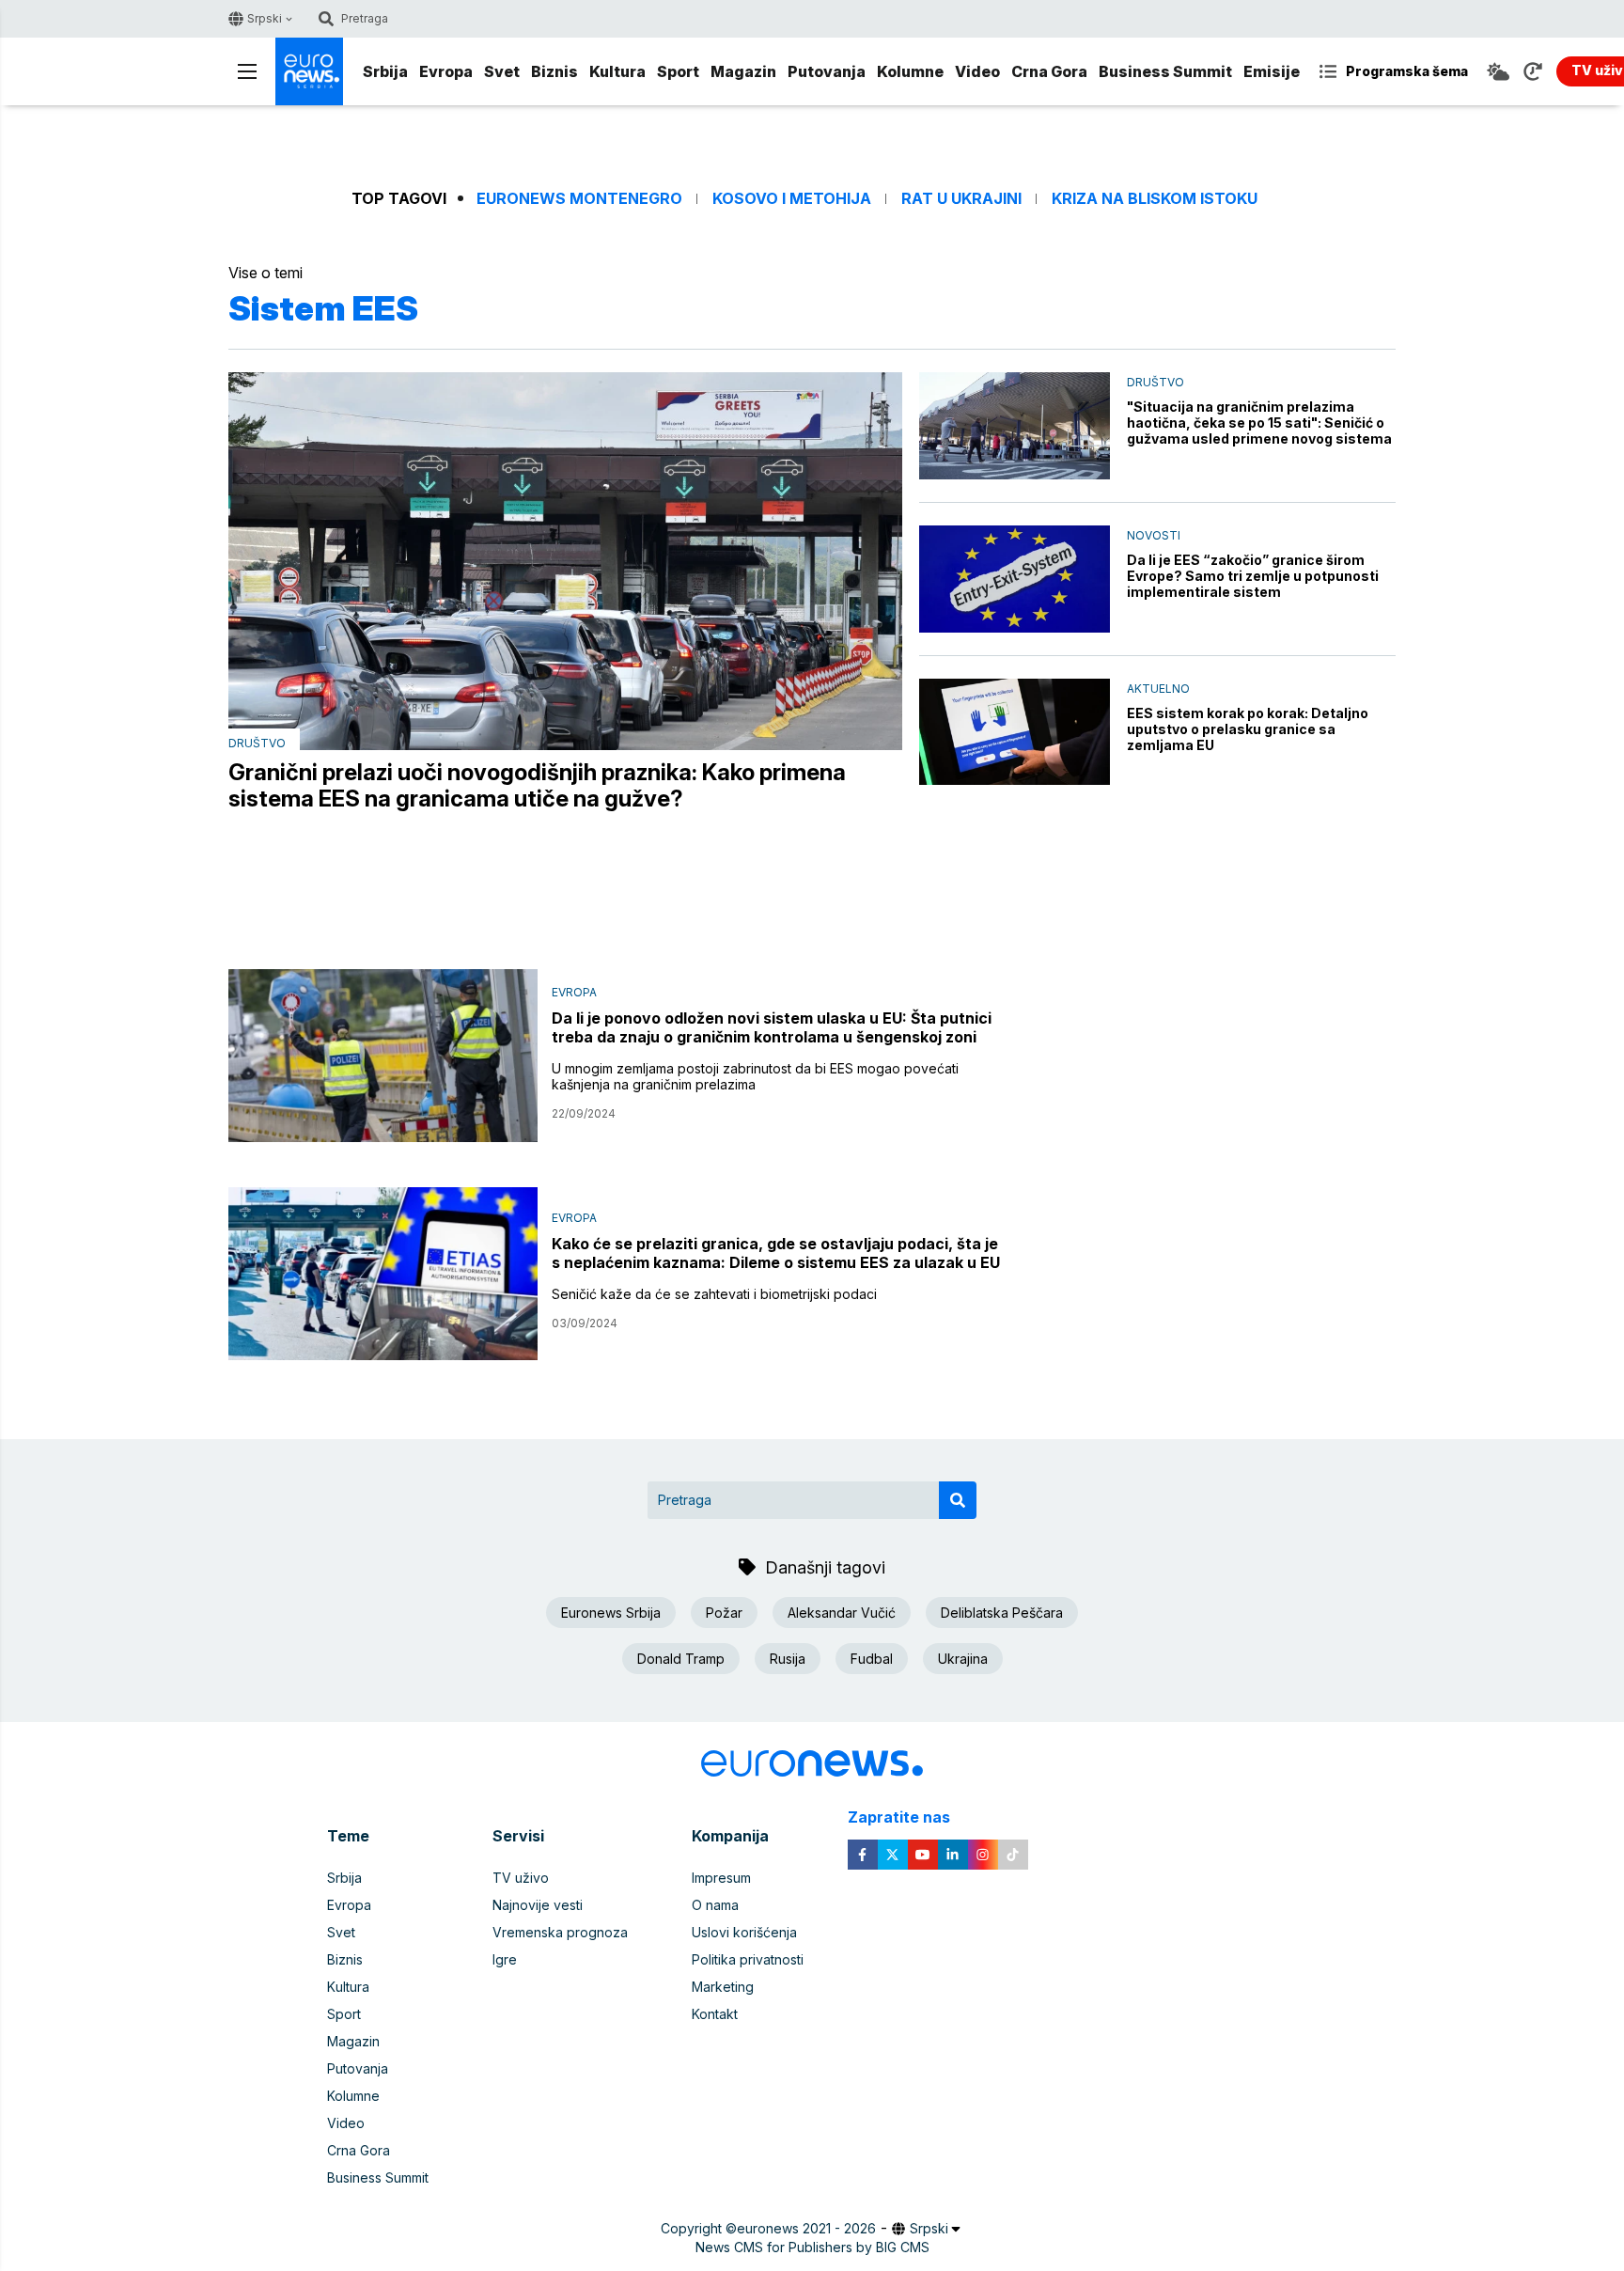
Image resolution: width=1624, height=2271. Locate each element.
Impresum (721, 1878)
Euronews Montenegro (579, 199)
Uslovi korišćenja (744, 1932)
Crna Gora (1049, 71)
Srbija (385, 71)
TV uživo (521, 1878)
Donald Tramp (681, 1659)
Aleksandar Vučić (842, 1613)
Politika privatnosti (748, 1959)
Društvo (257, 743)
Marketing (723, 1987)
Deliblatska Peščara (1002, 1613)
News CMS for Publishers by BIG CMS (812, 2247)
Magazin (743, 71)
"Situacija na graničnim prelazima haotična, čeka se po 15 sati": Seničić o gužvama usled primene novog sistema (1259, 423)
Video (977, 71)
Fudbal (872, 1659)
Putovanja (827, 71)
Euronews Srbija (611, 1613)
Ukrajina (963, 1659)
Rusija (788, 1659)
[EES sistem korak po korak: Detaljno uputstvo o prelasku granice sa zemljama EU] (1015, 732)
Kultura (617, 71)
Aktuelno (1158, 689)
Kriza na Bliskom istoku (1155, 199)
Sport (678, 71)
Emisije (1272, 71)
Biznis (554, 71)
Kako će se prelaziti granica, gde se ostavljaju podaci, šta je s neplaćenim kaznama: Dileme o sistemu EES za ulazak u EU (776, 1253)
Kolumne (910, 71)
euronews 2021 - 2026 (806, 2228)
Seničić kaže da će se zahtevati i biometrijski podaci (714, 1294)
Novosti (1154, 535)
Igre (505, 1959)
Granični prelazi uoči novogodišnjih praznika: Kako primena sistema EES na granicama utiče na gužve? (537, 786)
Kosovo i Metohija (792, 199)
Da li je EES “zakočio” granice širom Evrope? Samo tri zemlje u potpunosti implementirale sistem (1253, 576)
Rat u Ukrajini (961, 199)
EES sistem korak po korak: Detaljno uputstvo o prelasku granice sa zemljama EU (1248, 729)
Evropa (446, 71)
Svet (502, 71)
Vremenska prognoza (560, 1932)
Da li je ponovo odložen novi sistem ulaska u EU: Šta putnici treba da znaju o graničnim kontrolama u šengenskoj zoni (772, 1027)
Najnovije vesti (538, 1905)
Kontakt (715, 2014)
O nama (715, 1905)
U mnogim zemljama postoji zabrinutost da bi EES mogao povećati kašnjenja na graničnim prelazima (755, 1076)
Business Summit (1165, 71)
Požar (724, 1613)
